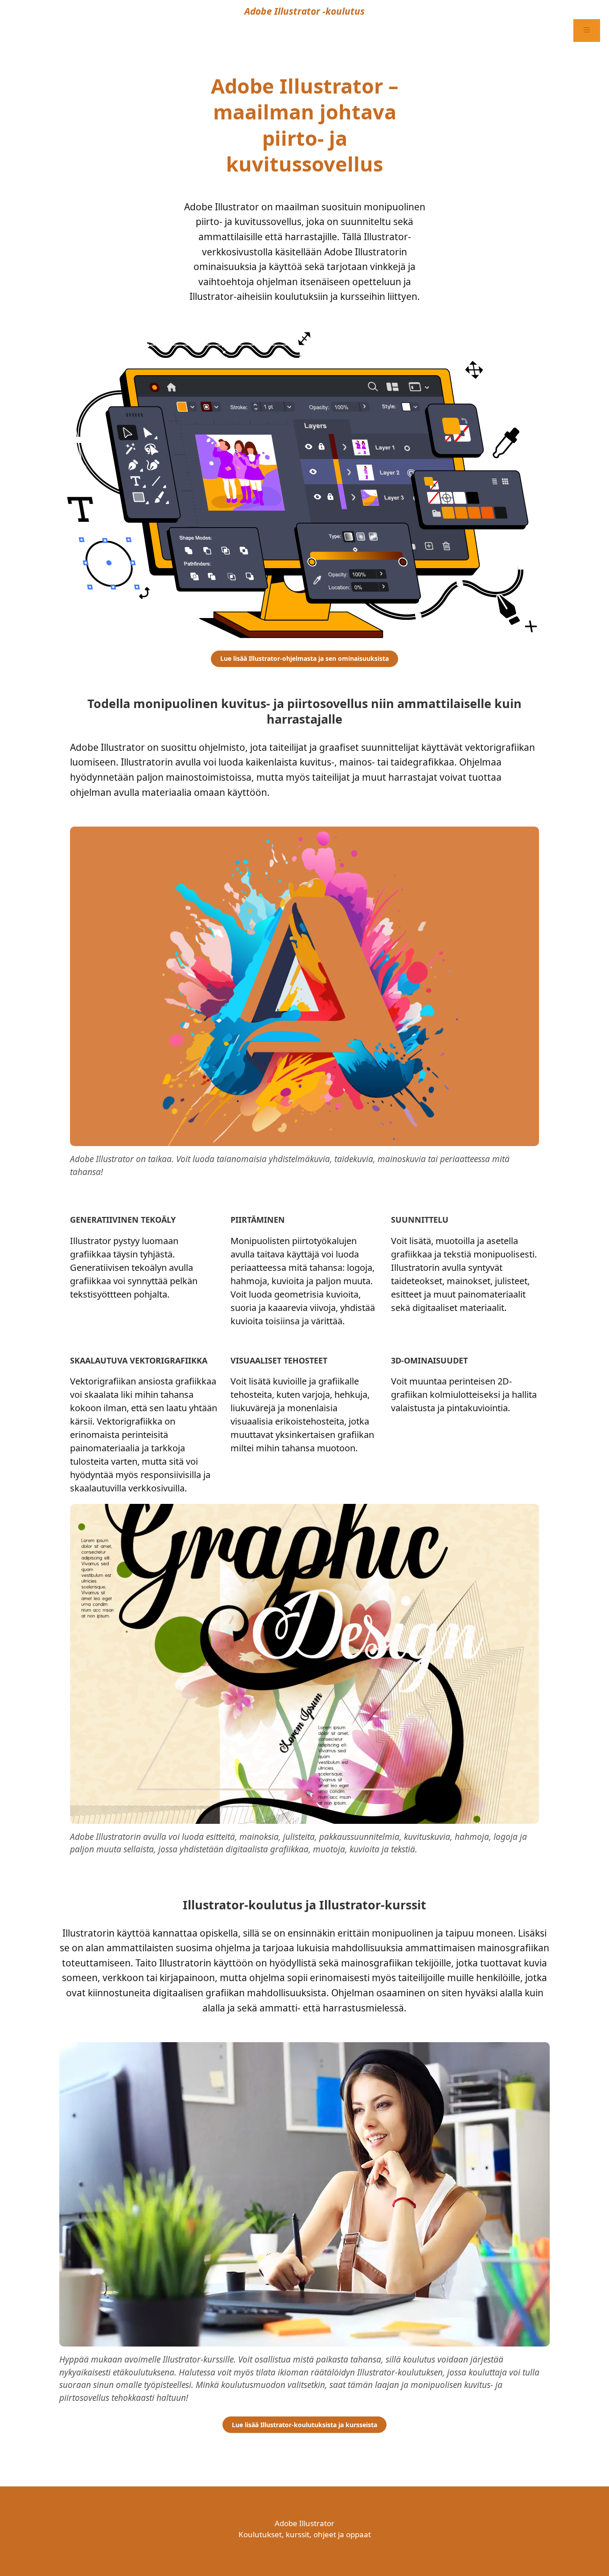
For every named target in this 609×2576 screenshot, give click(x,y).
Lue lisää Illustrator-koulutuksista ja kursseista (304, 2425)
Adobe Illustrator (304, 2523)
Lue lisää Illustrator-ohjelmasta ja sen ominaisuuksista (304, 658)
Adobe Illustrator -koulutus (304, 11)
